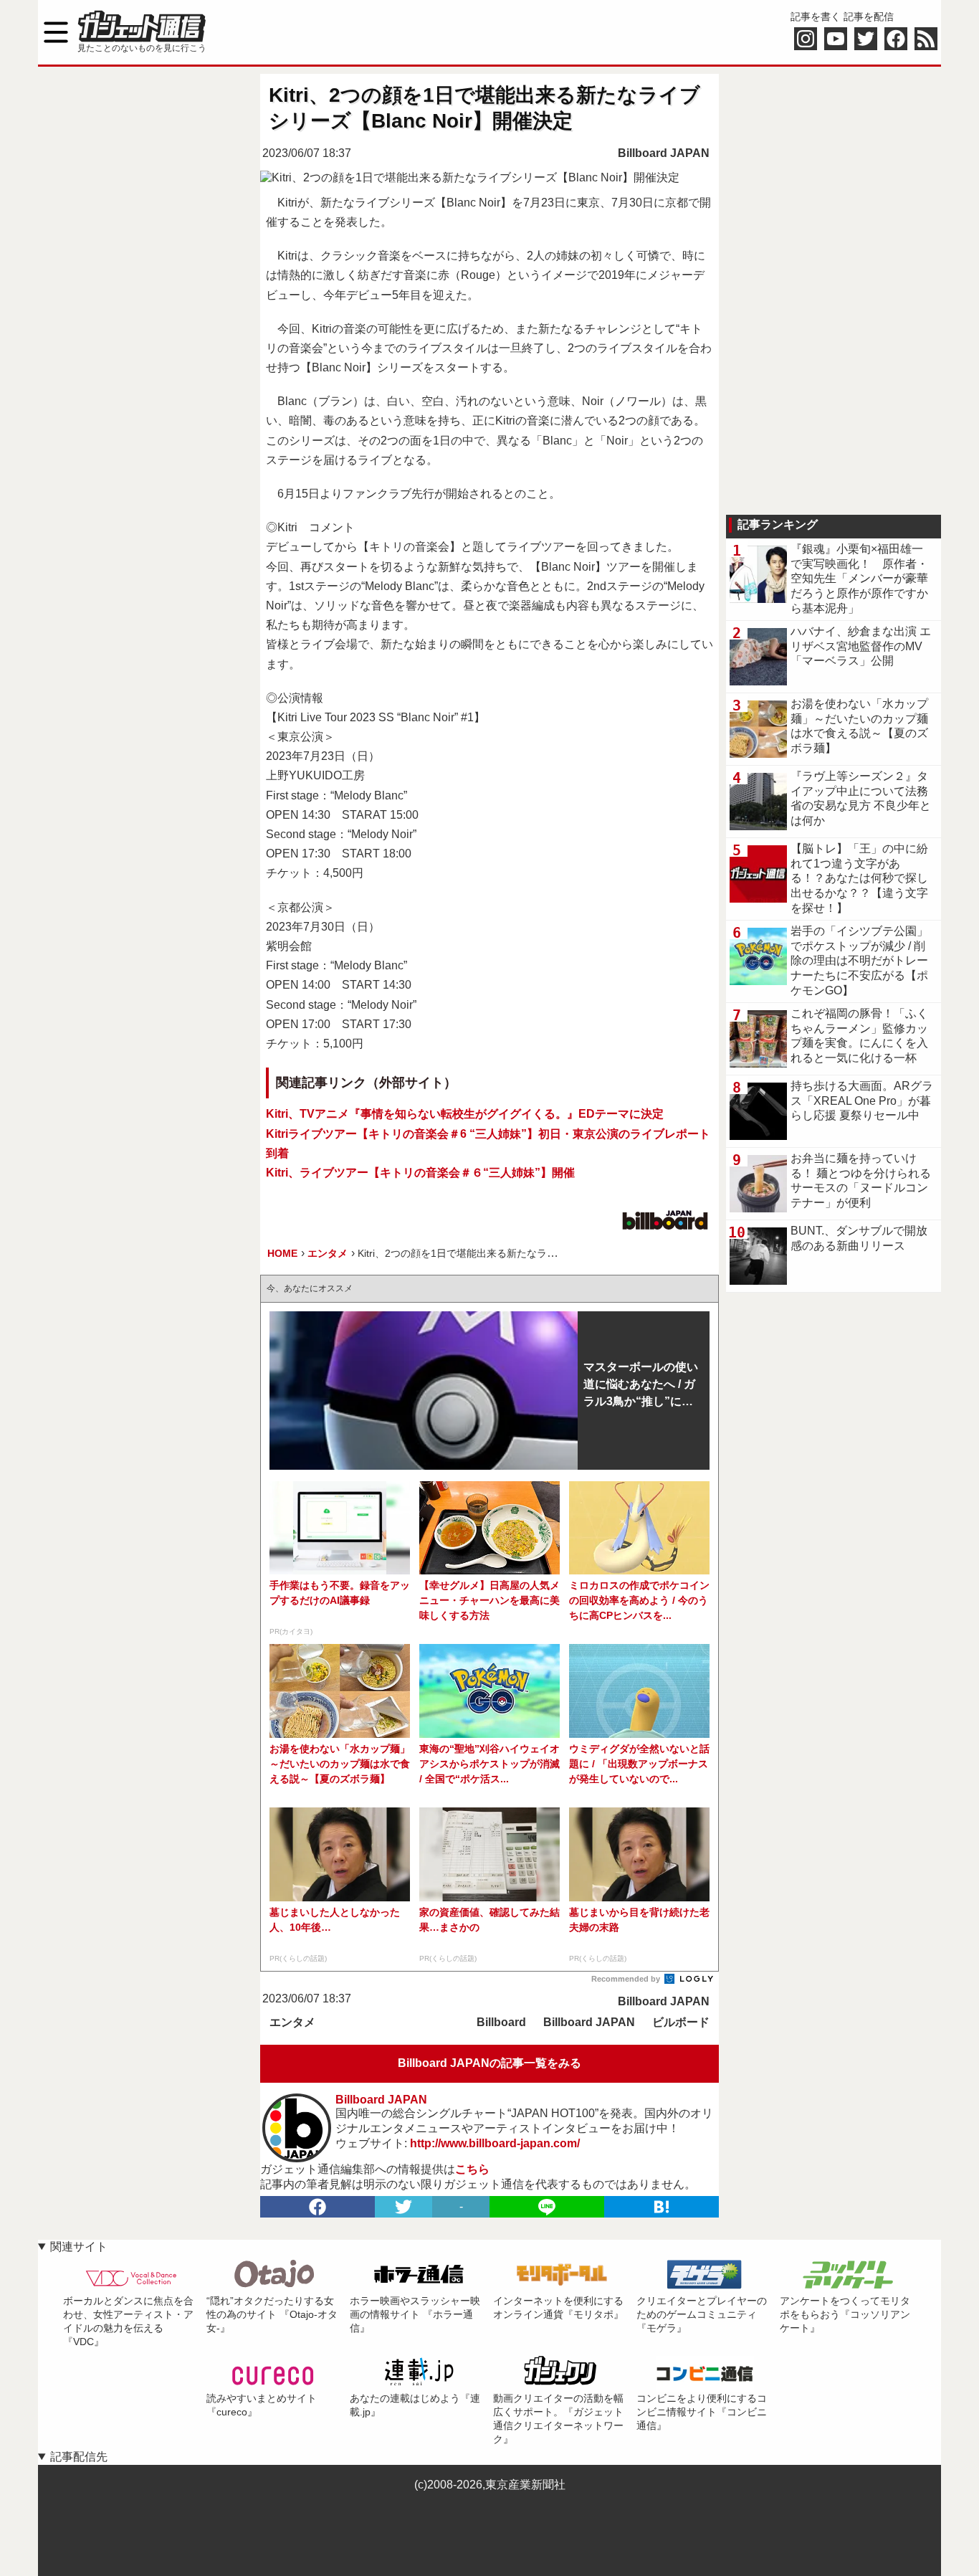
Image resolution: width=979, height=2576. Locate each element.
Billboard (501, 2022)
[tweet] (403, 2207)
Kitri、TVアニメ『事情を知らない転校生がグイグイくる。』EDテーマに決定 (465, 1114)
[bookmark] (662, 2207)
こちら (472, 2169)
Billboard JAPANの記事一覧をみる (489, 2063)
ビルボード (681, 2022)
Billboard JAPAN (664, 153)
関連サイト (79, 2247)
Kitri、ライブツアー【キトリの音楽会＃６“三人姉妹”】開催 (420, 1173)
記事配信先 (79, 2457)
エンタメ (292, 2022)
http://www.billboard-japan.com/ (495, 2143)
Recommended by (627, 1979)
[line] (547, 2207)
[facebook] (317, 2207)
